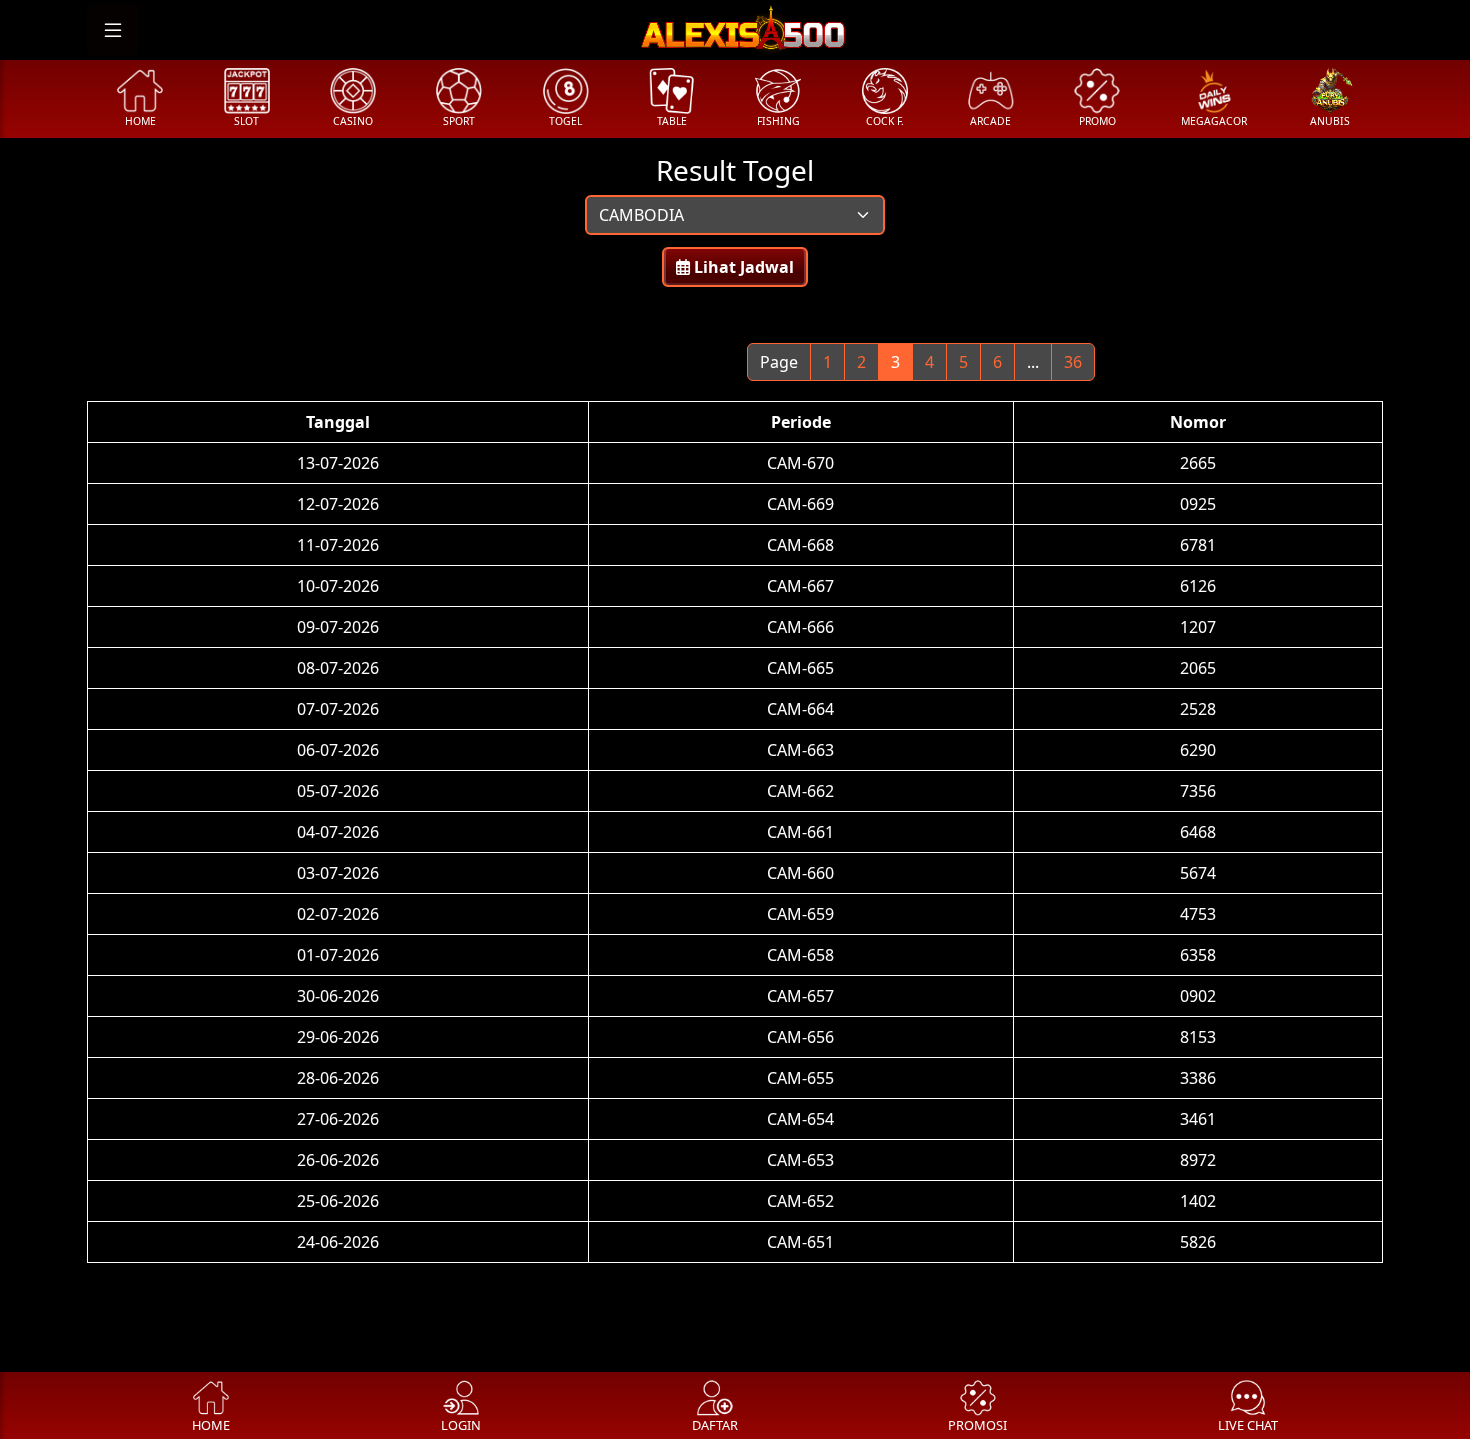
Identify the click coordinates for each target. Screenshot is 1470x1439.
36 (1073, 362)
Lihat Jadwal (742, 267)
